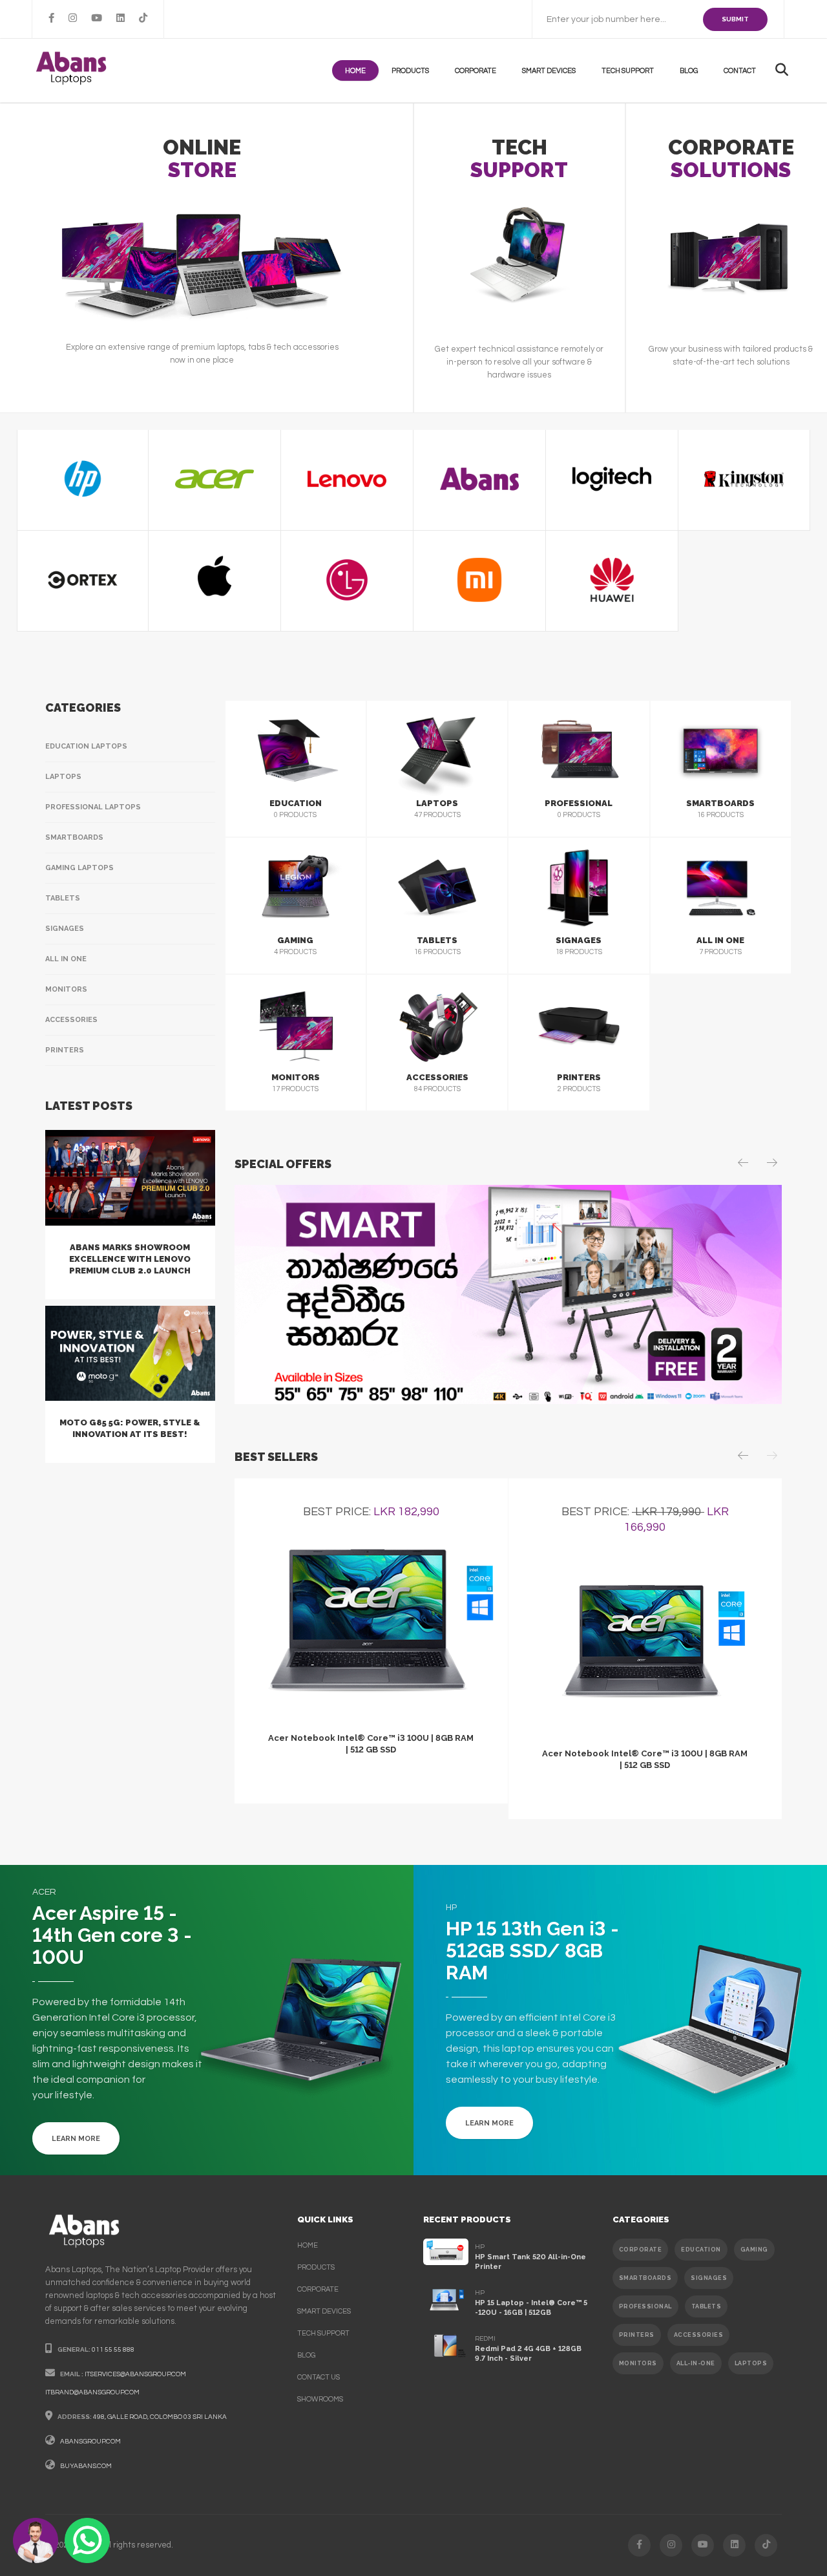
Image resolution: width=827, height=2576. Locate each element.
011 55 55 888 (113, 2350)
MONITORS (638, 2363)
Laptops (63, 777)
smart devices (324, 2311)
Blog (689, 71)
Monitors (66, 989)
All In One (66, 959)
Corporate (476, 71)
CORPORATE (641, 2250)
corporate (318, 2289)
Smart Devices (549, 71)
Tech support (628, 71)
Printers (65, 1050)
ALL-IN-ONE (696, 2363)
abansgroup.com (90, 2442)
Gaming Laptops (79, 868)
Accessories (71, 1020)
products (410, 71)
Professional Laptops (93, 807)
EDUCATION (701, 2250)
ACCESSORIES (699, 2335)
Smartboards (74, 837)
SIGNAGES (709, 2278)
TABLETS (707, 2306)
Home (355, 71)
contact (740, 71)
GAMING (754, 2250)
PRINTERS (637, 2335)
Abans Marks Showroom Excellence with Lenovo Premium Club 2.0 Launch (130, 1259)
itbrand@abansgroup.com (92, 2392)
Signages (65, 929)
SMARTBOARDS (645, 2278)
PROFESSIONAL (645, 2306)
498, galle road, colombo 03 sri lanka (160, 2417)
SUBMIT (735, 19)
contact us (319, 2377)
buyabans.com (86, 2466)
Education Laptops (86, 746)
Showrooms (320, 2399)
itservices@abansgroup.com (135, 2374)
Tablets (63, 898)
